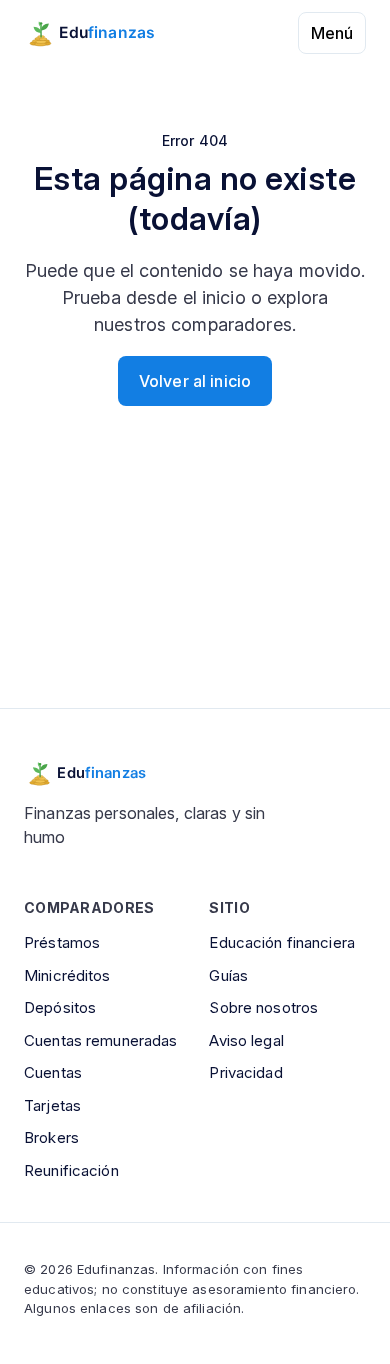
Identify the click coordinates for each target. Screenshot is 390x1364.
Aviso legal (246, 1040)
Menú (332, 33)
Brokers (51, 1137)
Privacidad (245, 1072)
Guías (228, 975)
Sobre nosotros (263, 1007)
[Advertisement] (195, 582)
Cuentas (53, 1072)
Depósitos (60, 1007)
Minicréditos (67, 975)
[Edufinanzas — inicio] (103, 33)
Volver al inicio (195, 381)
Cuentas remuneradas (100, 1040)
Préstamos (62, 942)
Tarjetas (52, 1105)
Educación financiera (282, 942)
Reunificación (71, 1170)
